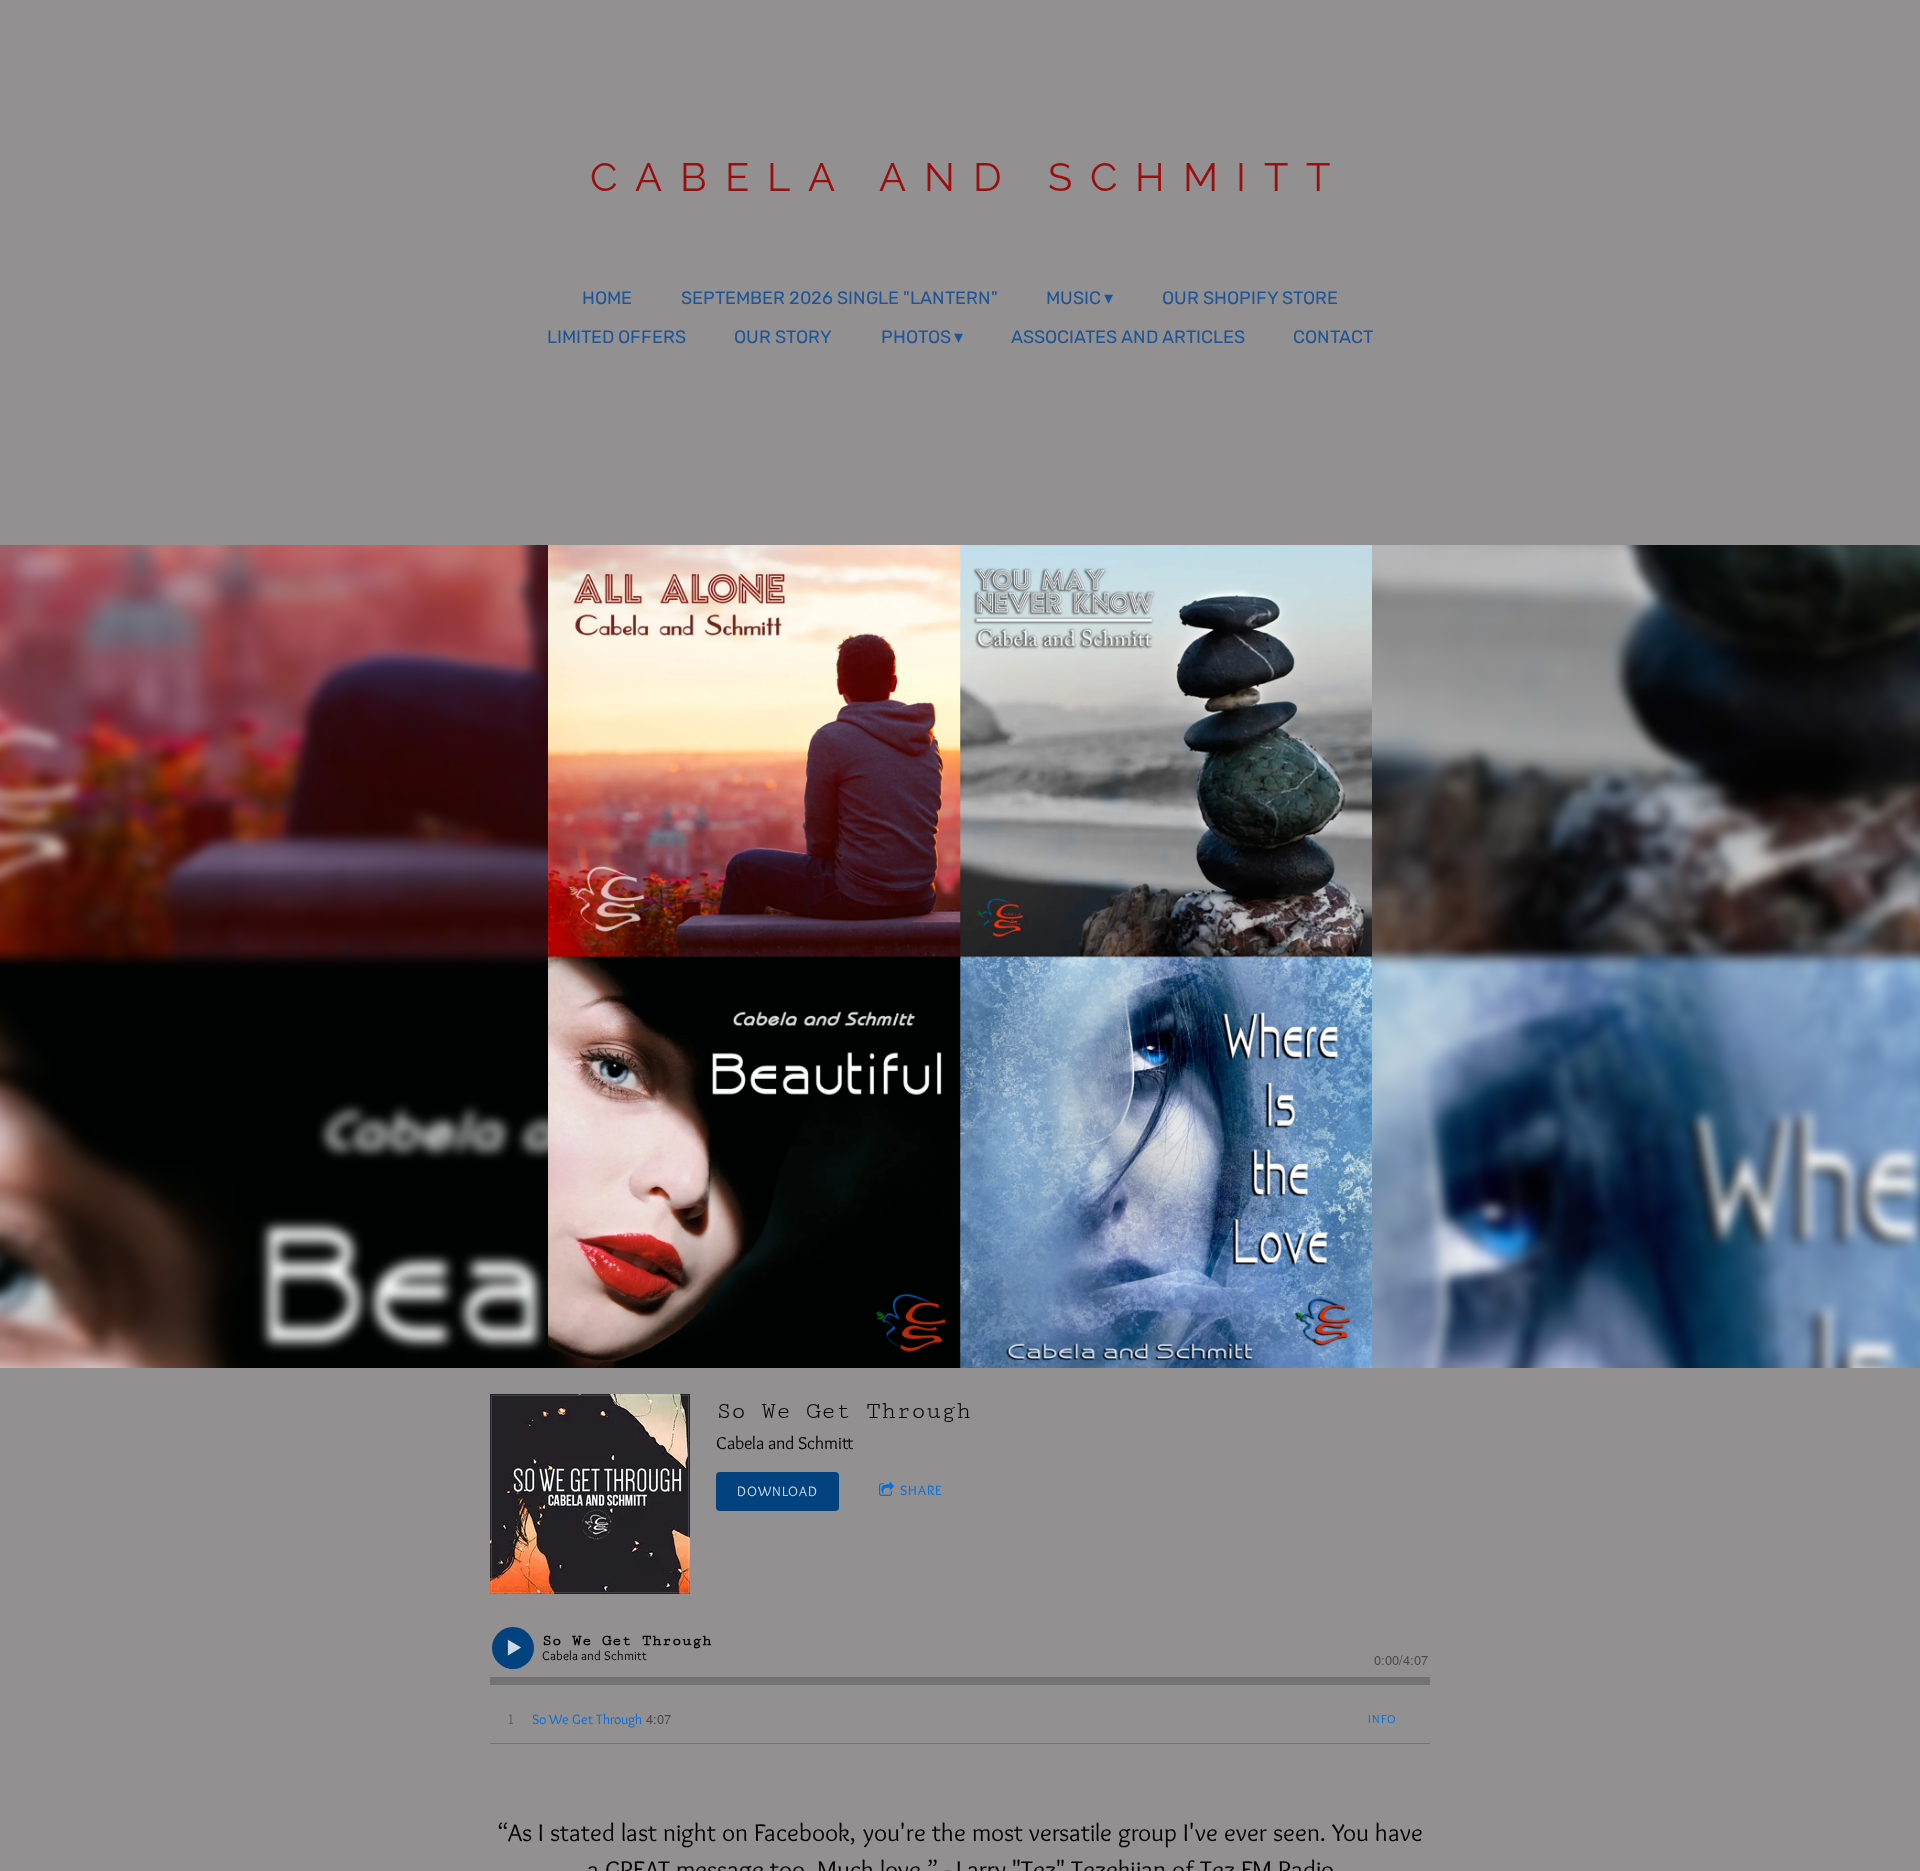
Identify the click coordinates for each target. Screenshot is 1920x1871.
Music (1073, 298)
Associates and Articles (1128, 337)
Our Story (783, 337)
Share (921, 1490)
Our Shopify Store (1250, 298)
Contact (1333, 337)
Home (607, 298)
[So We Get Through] (590, 1494)
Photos (916, 337)
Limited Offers (616, 337)
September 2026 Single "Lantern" (839, 298)
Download (777, 1491)
